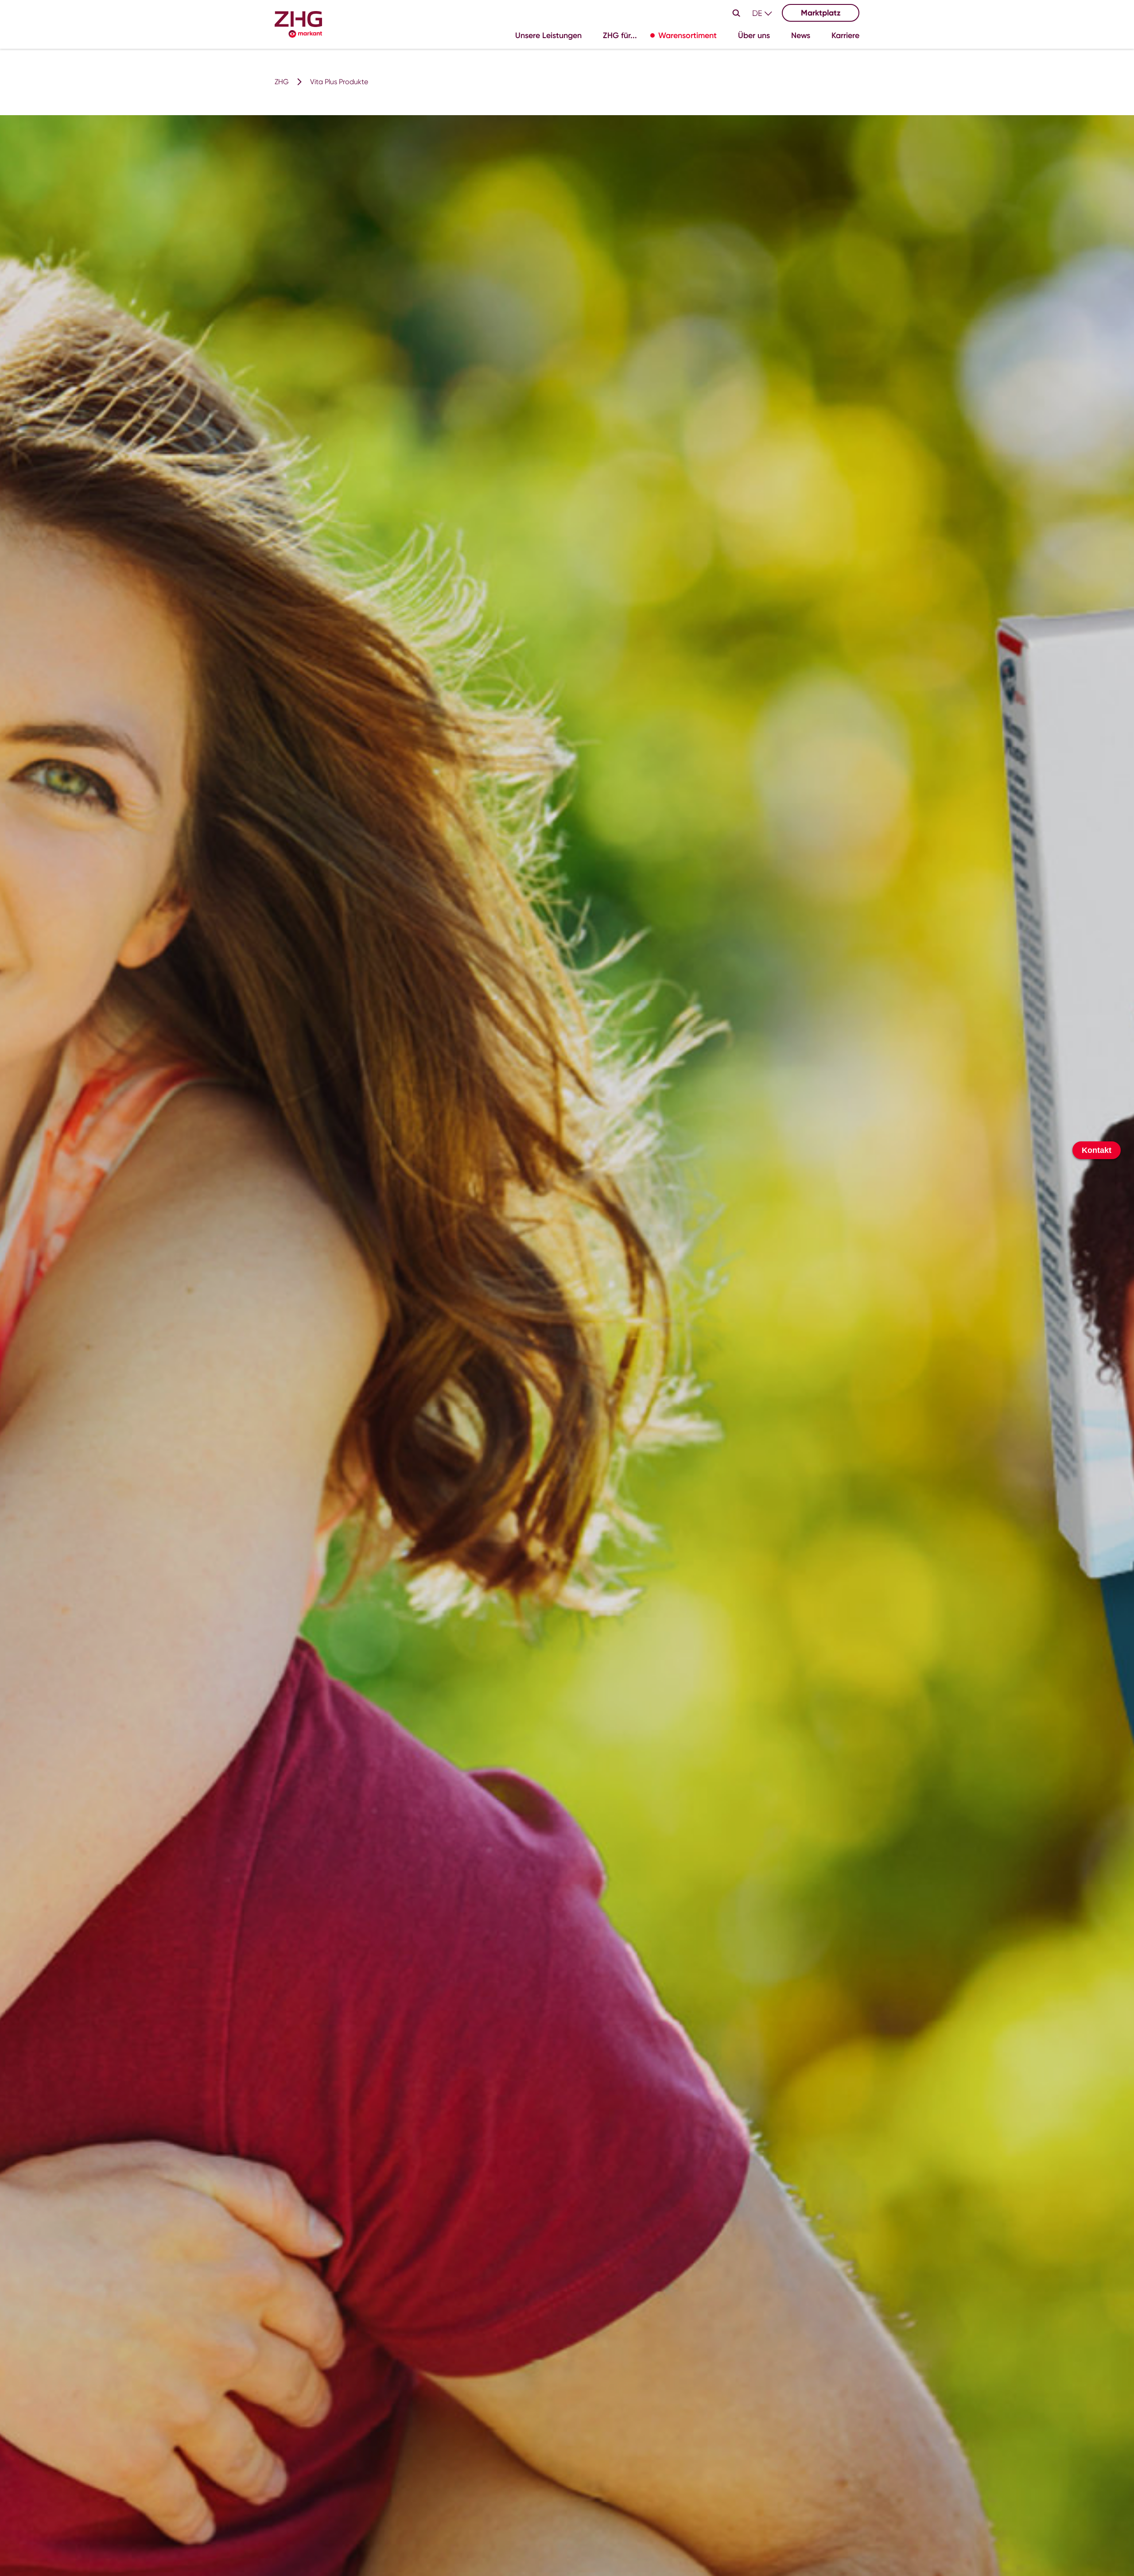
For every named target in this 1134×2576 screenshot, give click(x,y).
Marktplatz (821, 13)
